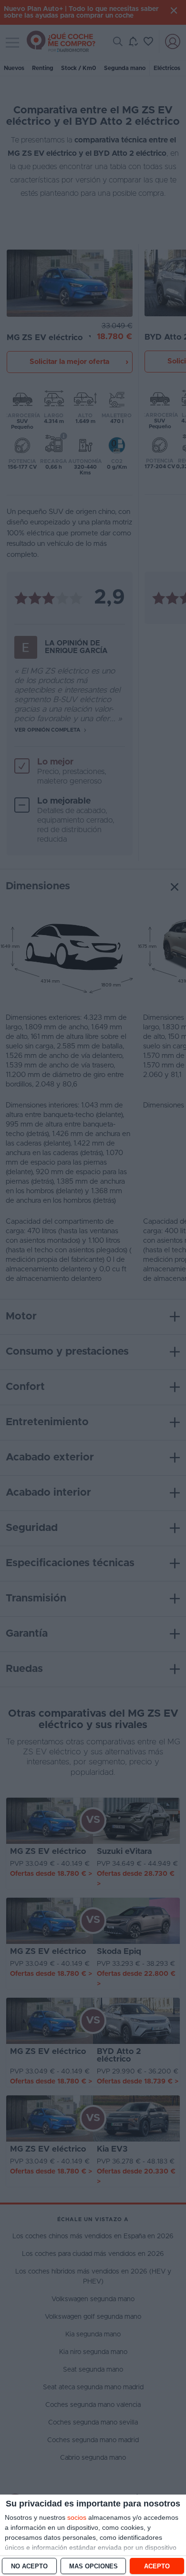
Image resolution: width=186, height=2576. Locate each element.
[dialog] (93, 2535)
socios (77, 2517)
